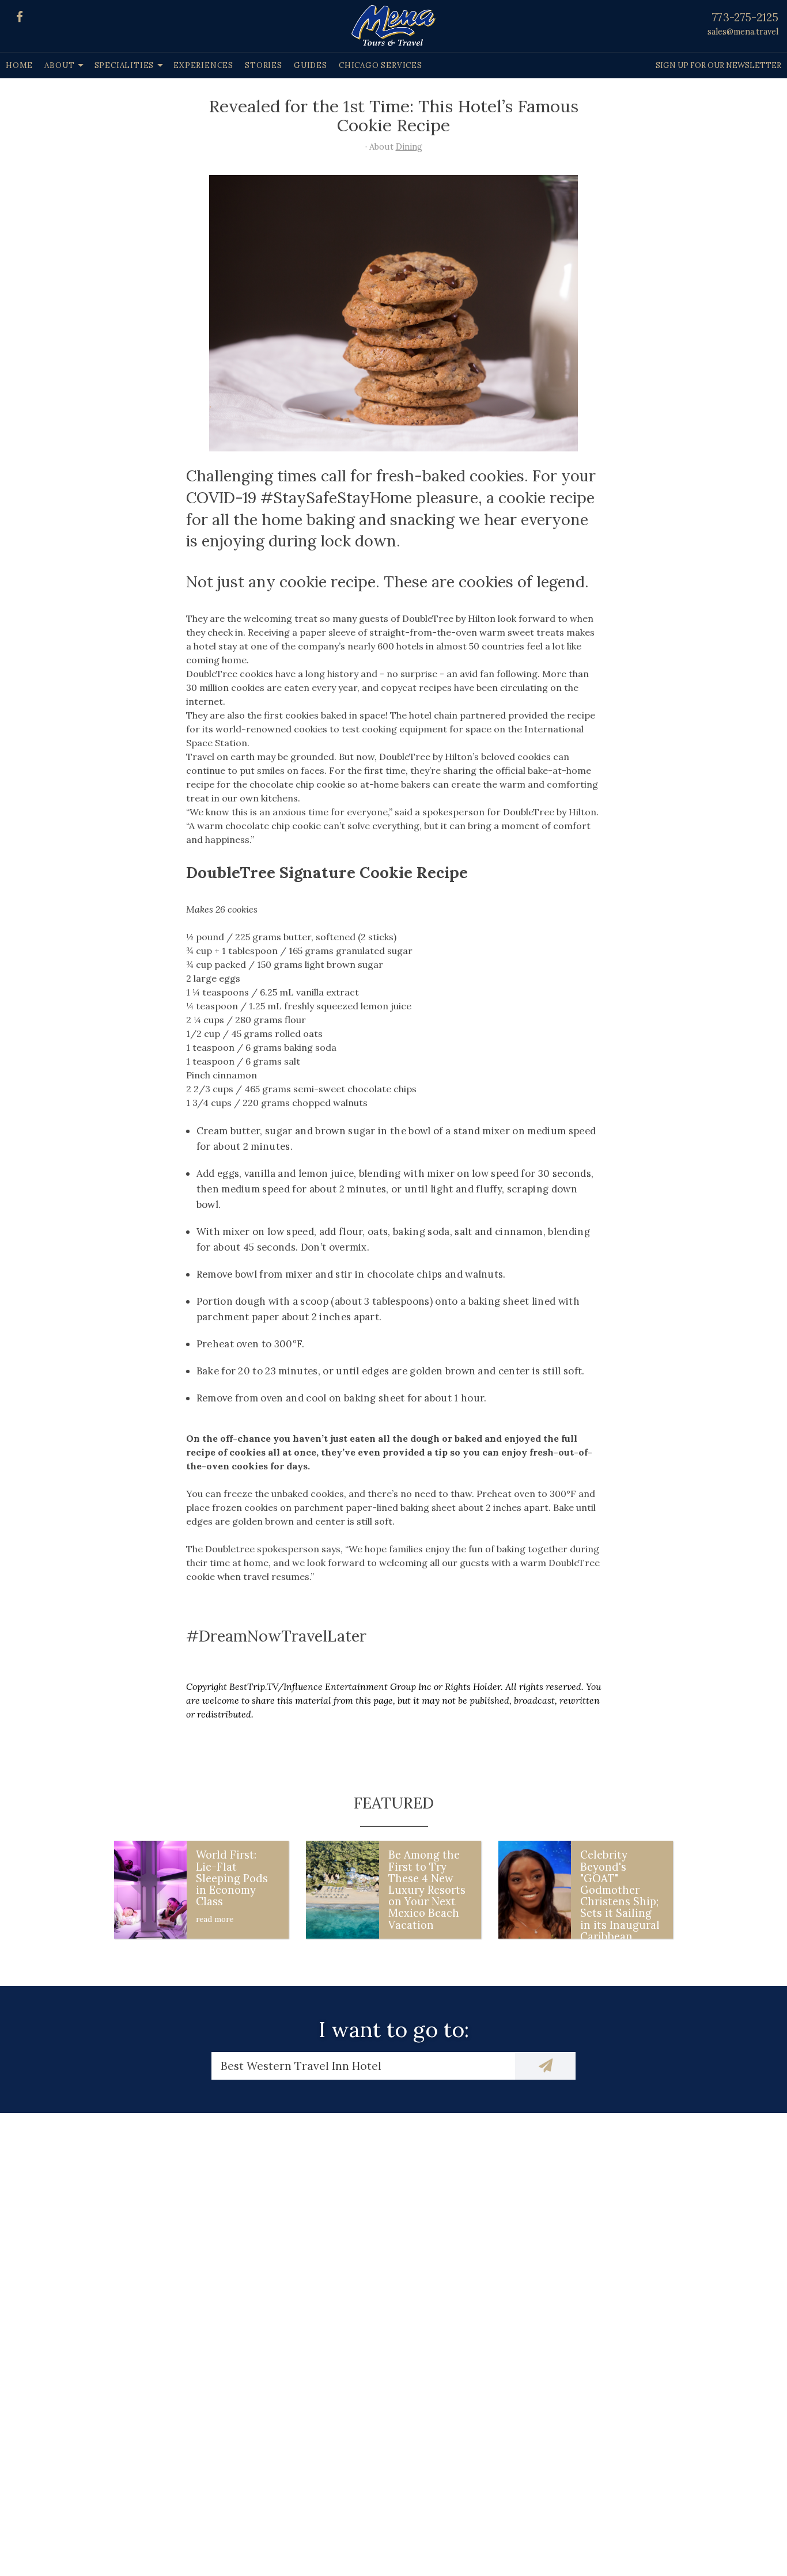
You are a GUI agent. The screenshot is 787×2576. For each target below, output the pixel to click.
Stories (264, 65)
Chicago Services (381, 65)
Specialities (124, 65)
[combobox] (363, 2066)
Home (19, 65)
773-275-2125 (745, 17)
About (59, 65)
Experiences (203, 65)
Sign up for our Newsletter (718, 65)
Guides (311, 65)
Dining (409, 147)
